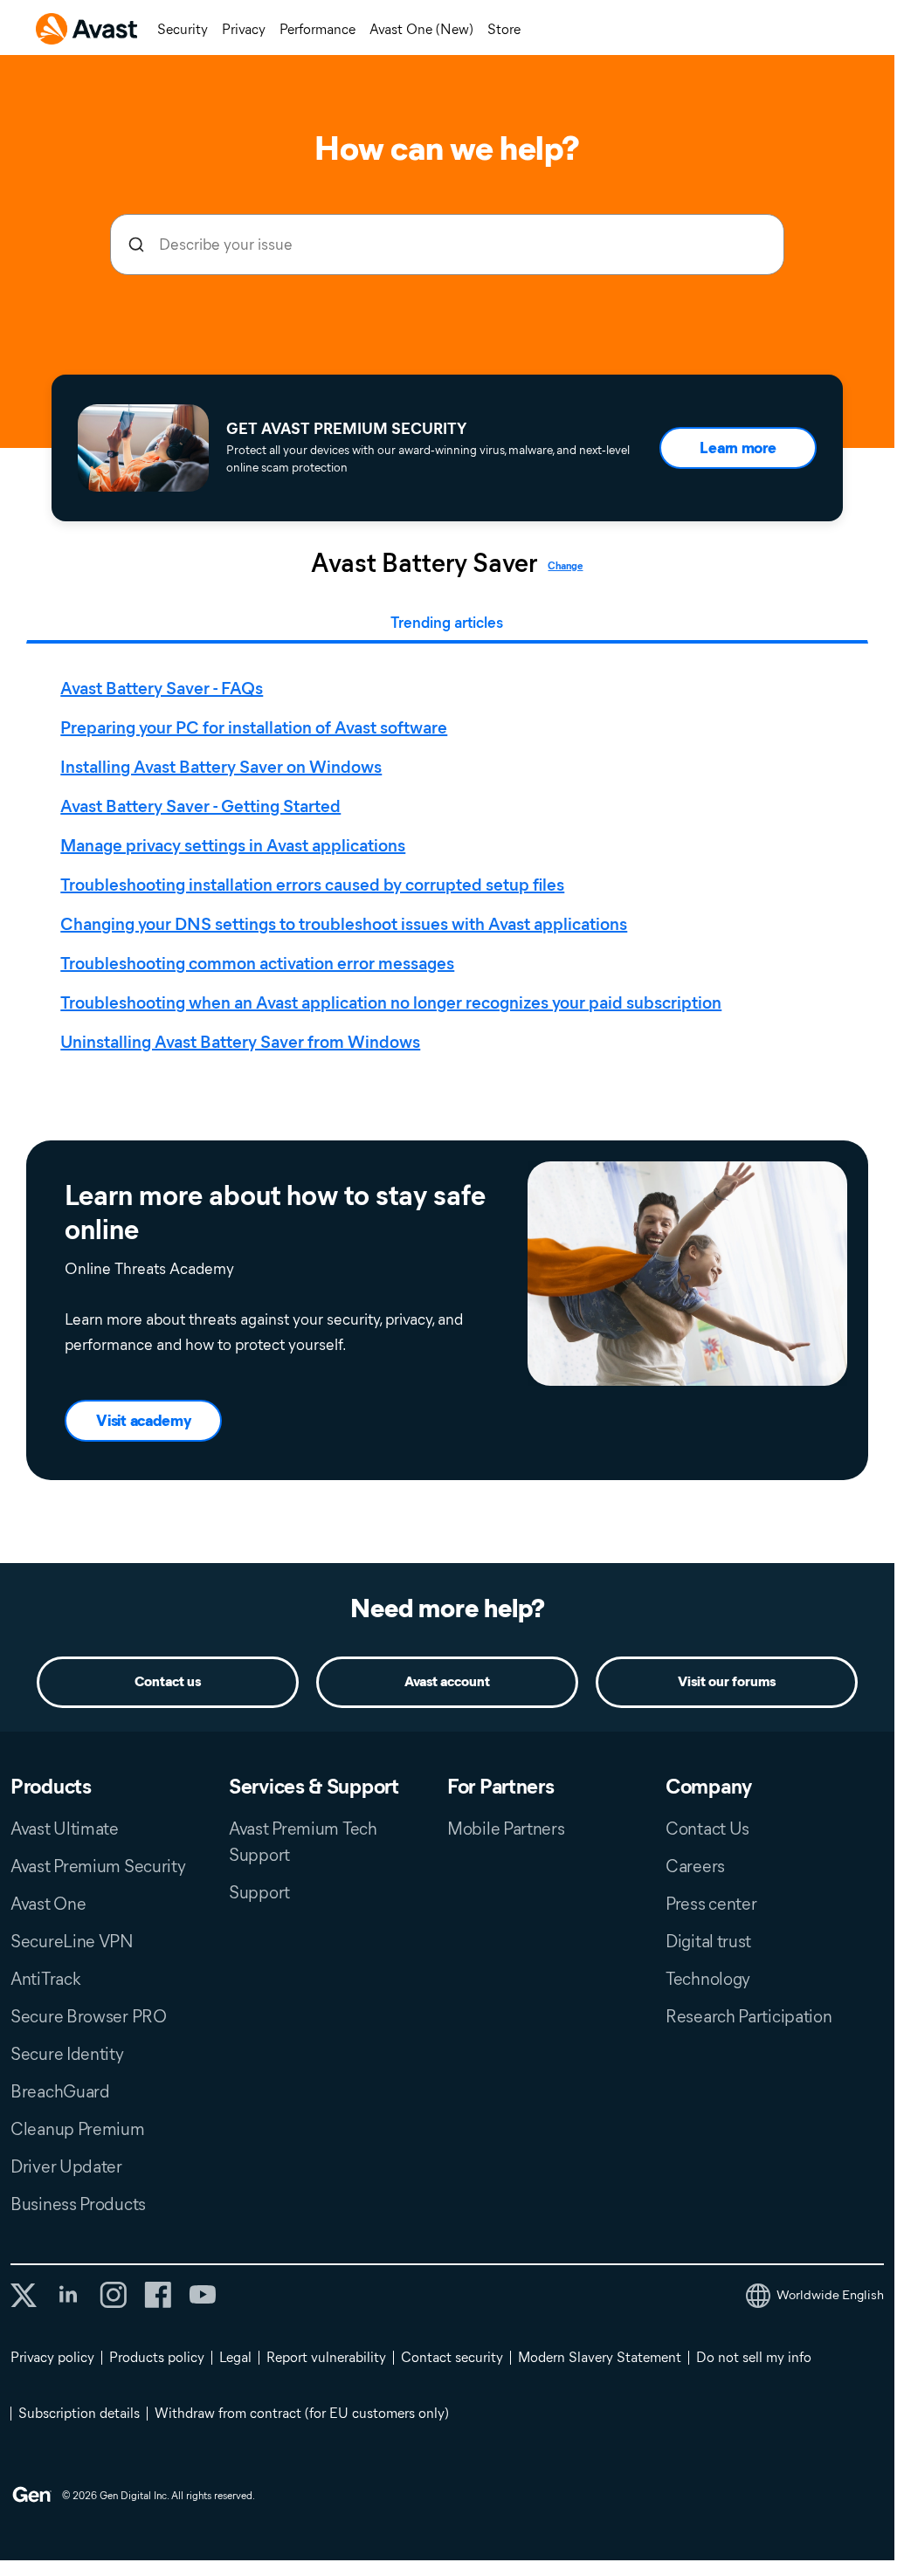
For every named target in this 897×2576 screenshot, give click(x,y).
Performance (317, 29)
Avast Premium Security (98, 1866)
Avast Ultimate (65, 1829)
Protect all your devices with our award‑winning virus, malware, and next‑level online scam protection (428, 459)
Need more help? (448, 1608)
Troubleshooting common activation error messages (257, 963)
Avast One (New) (421, 29)
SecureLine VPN (72, 1941)
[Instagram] (113, 2295)
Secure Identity (67, 2054)
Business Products (78, 2204)
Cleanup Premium (78, 2129)
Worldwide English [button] (830, 2295)
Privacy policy (52, 2357)
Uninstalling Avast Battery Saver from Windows (240, 1042)
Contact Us (707, 1829)
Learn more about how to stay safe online (275, 1212)
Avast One (48, 1904)
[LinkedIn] (68, 2295)
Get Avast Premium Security (346, 429)
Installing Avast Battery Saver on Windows (221, 767)
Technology (708, 1979)
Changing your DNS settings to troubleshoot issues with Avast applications (344, 924)
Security (183, 29)
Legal (235, 2357)
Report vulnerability (326, 2357)
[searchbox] (447, 245)
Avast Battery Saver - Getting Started (200, 806)
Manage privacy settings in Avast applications (233, 845)
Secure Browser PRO (89, 2016)
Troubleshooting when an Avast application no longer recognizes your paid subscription (391, 1002)
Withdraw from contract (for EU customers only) (302, 2413)
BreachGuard (60, 2091)
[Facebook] (158, 2295)
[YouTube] (202, 2295)
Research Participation (749, 2016)
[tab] (451, 865)
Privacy (244, 29)
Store (504, 29)
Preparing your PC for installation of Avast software (254, 727)
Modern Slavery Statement (600, 2357)
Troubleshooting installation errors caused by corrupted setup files (312, 885)
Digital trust (708, 1941)
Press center (711, 1904)
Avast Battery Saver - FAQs (162, 688)
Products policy (157, 2357)
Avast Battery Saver (424, 563)
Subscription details (79, 2413)
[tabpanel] (451, 865)
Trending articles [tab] (447, 623)
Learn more (738, 448)
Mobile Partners (506, 1829)
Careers (695, 1866)
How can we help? (447, 148)
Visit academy (143, 1421)
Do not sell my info (754, 2357)
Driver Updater (66, 2166)
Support (259, 1892)
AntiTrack (45, 1979)
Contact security (452, 2357)
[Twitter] (24, 2295)
